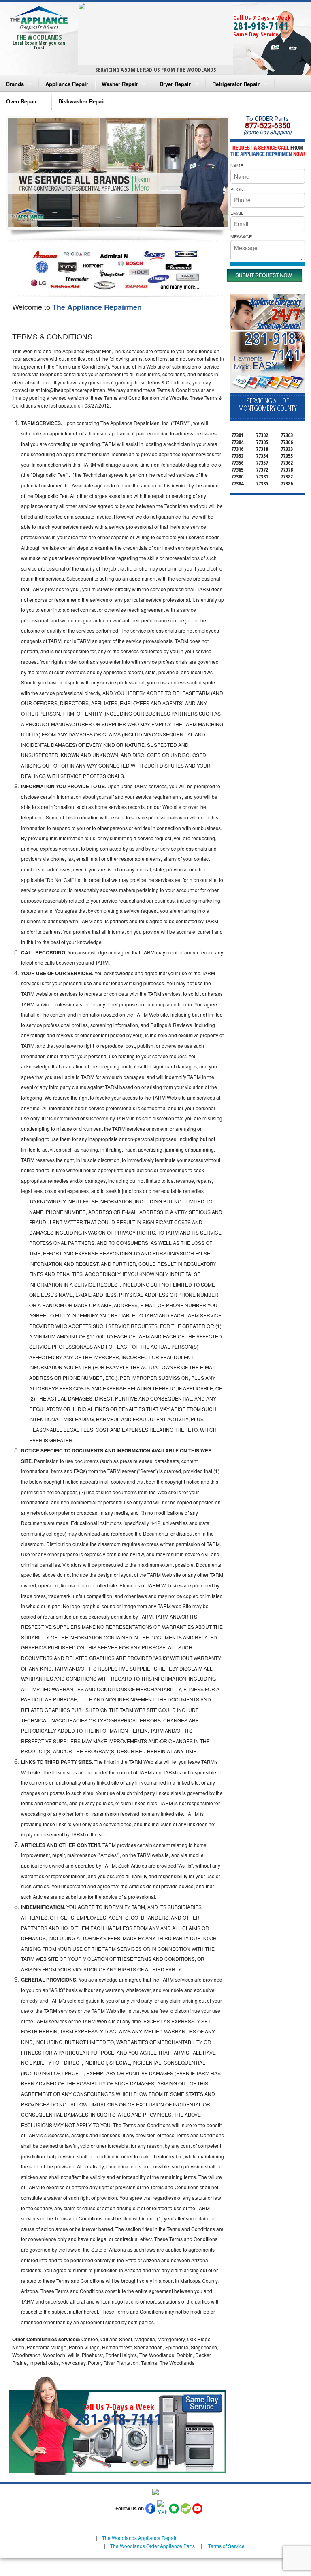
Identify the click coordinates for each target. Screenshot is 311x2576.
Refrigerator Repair (236, 84)
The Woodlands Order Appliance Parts (152, 2546)
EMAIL (237, 213)
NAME (237, 165)
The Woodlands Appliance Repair (139, 2538)
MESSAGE (241, 236)
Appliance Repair (67, 84)
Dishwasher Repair (82, 101)
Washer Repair (120, 84)
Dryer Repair (175, 84)
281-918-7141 (261, 26)
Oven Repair (21, 101)
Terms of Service (226, 2546)
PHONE (238, 189)
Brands (15, 84)
